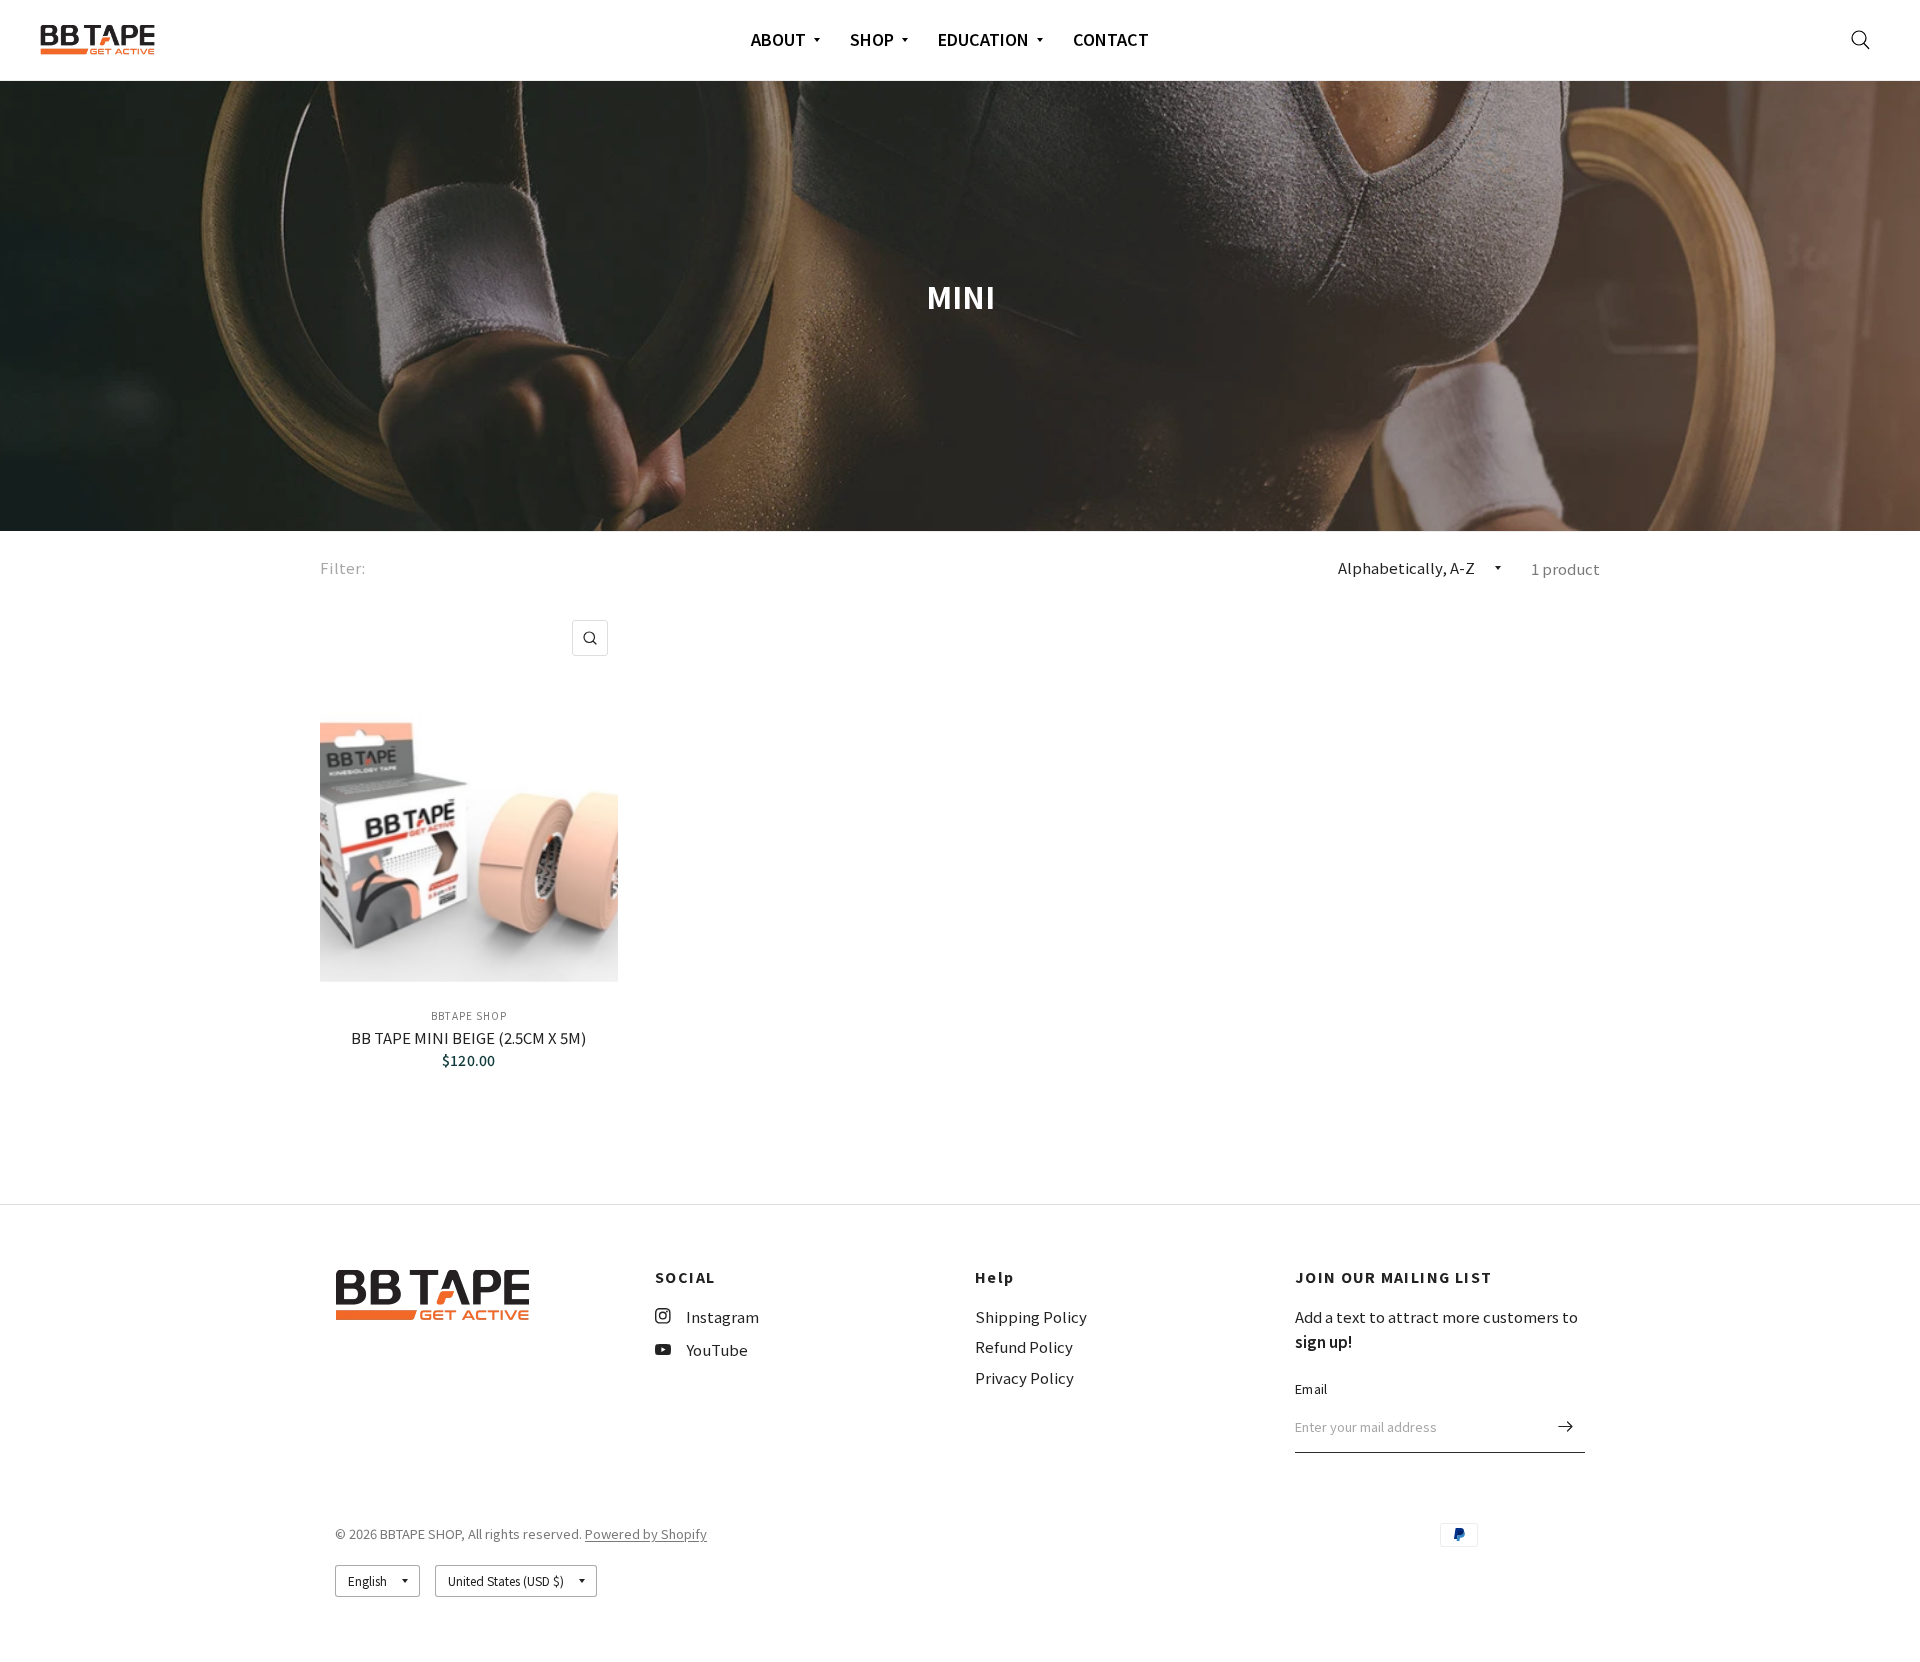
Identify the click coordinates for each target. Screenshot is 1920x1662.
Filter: (342, 567)
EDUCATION (983, 39)
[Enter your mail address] (1565, 1427)
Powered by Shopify (646, 1533)
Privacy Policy (1024, 1377)
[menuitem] (785, 39)
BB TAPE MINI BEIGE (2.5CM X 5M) (468, 1037)
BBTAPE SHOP (469, 1015)
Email (1311, 1388)
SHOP (872, 39)
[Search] (1860, 40)
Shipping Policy (1031, 1316)
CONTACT (1111, 39)
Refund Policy (1024, 1346)
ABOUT (778, 39)
